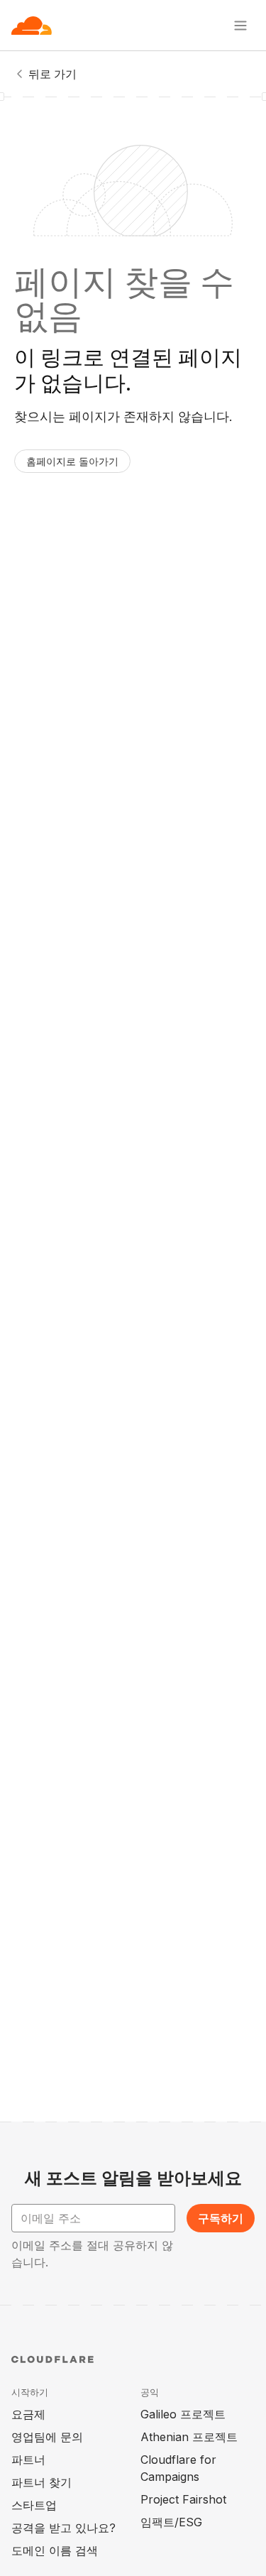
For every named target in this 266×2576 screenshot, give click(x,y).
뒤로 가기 (52, 74)
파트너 (28, 2460)
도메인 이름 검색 (55, 2550)
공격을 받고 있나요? (63, 2528)
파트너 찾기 (41, 2482)
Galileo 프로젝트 (183, 2414)
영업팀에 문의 (47, 2437)
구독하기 (221, 2218)
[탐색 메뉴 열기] (240, 26)
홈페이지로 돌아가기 (72, 461)
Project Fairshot (183, 2499)
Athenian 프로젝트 (189, 2437)
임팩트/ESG (171, 2522)
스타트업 (34, 2505)
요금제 (28, 2414)
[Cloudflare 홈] (32, 26)
